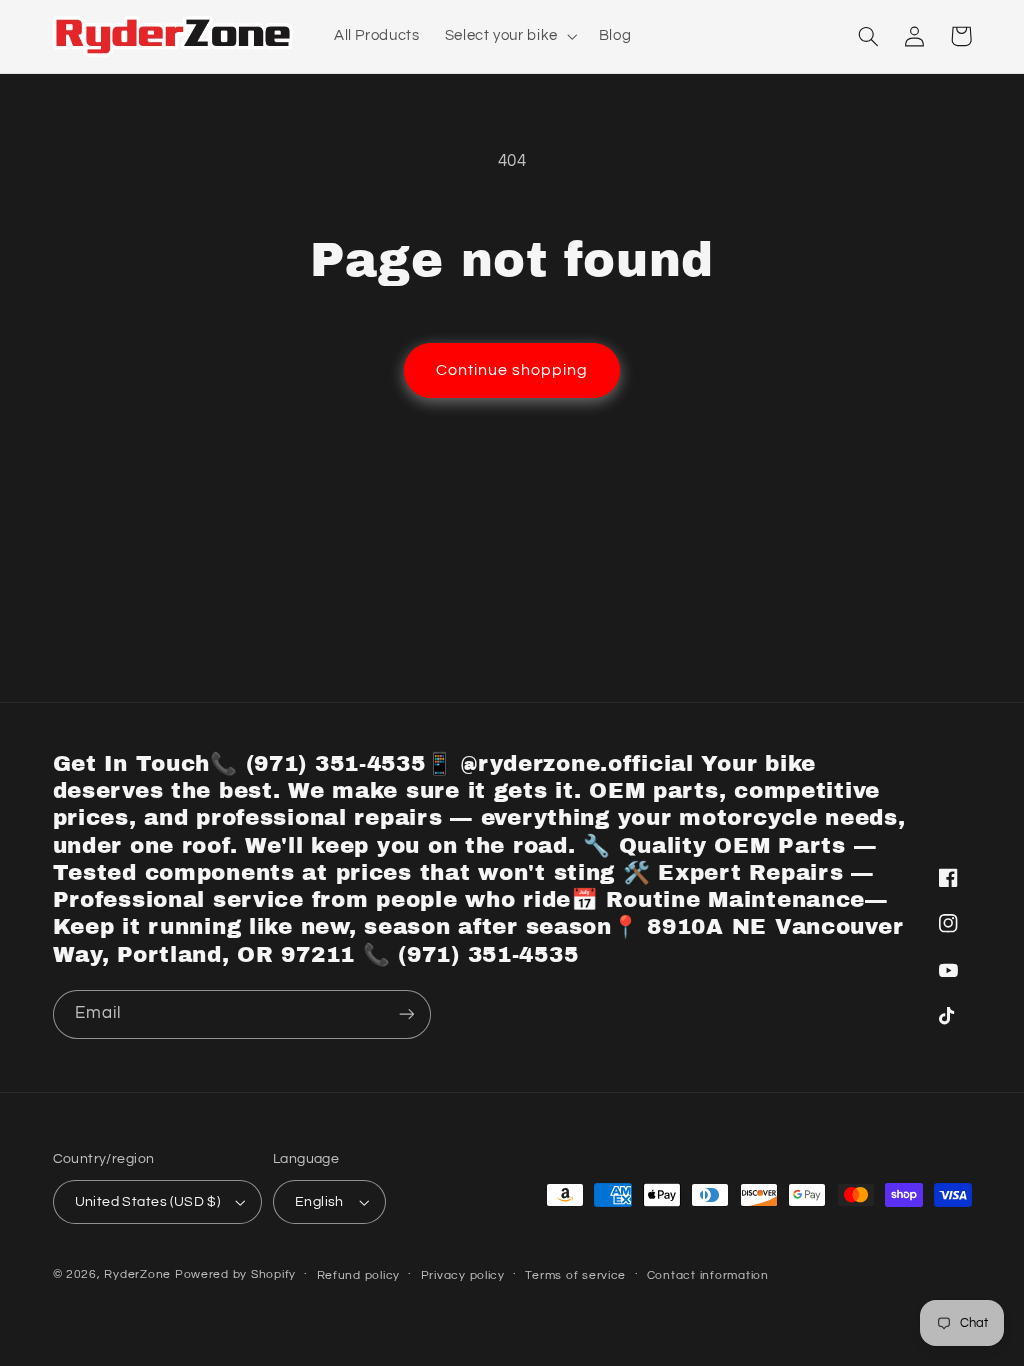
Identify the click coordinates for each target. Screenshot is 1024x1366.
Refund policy (359, 1275)
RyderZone (137, 1274)
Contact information (708, 1275)
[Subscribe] (406, 1014)
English (319, 1202)
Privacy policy (463, 1275)
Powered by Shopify (235, 1274)
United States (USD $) (148, 1202)
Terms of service (575, 1275)
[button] (509, 36)
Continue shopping (512, 370)
